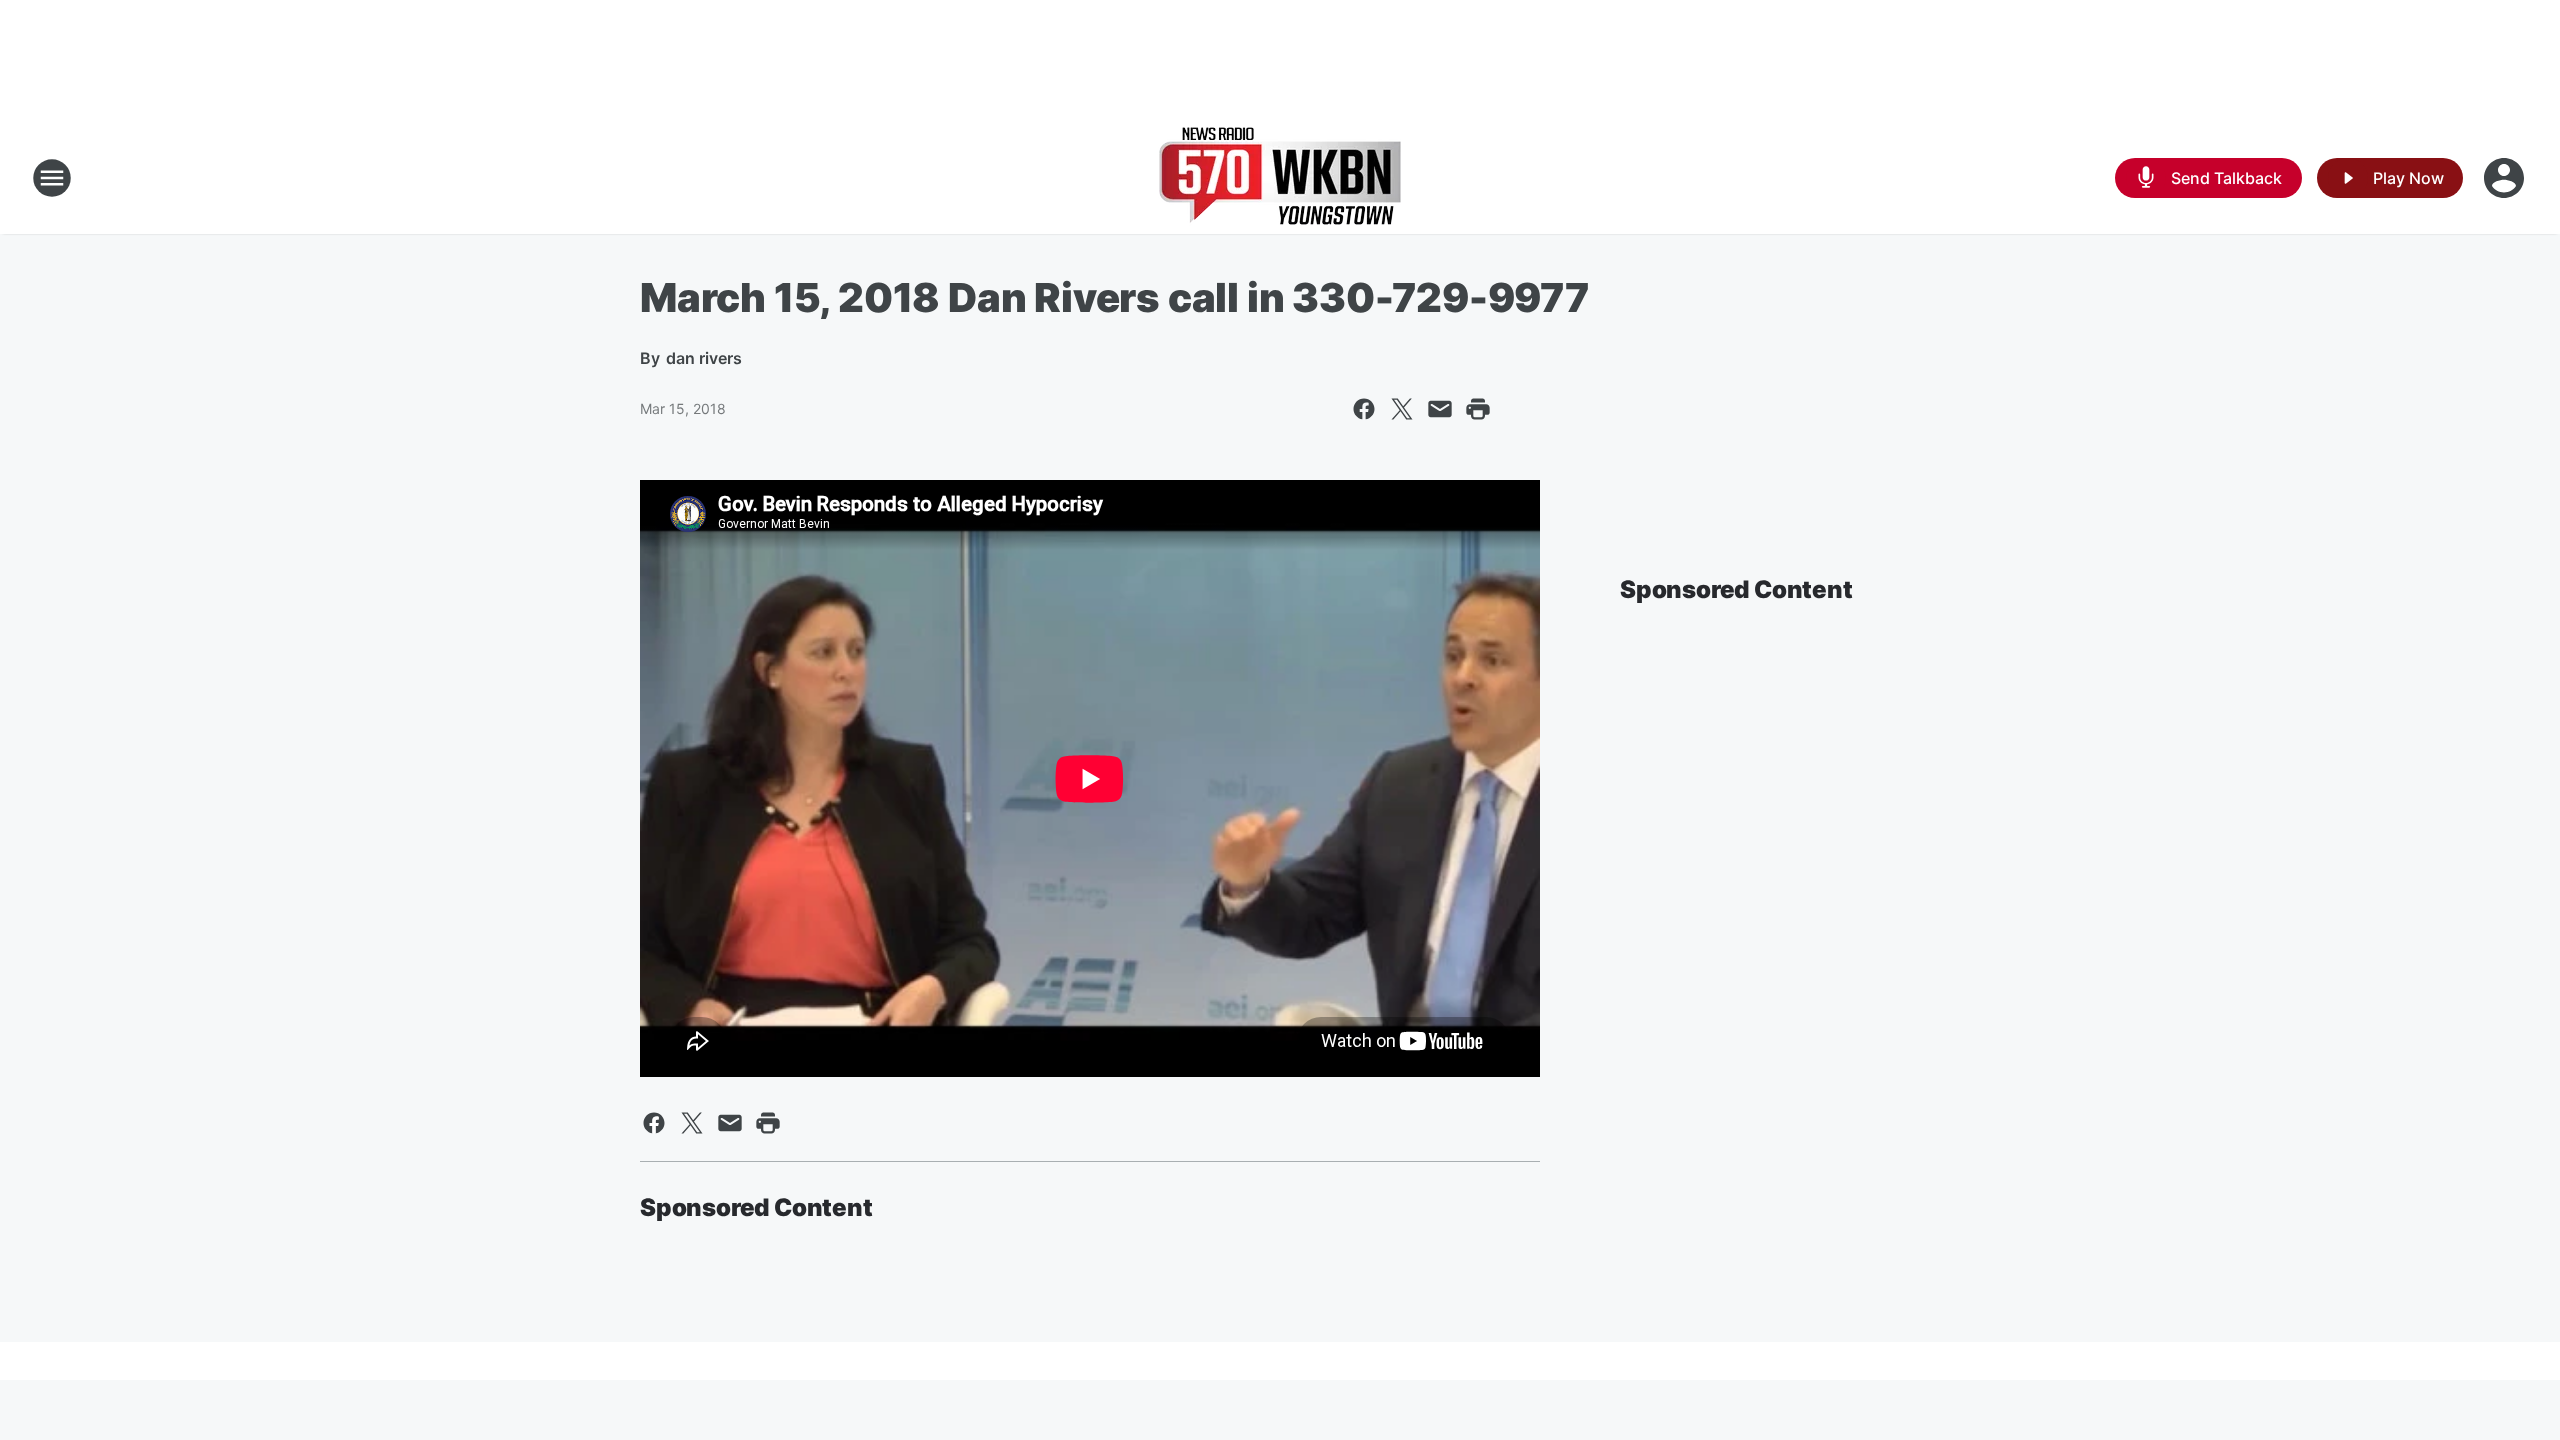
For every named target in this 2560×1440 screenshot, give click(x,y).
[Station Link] (1280, 178)
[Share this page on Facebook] (1364, 409)
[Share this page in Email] (1440, 409)
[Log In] (2506, 178)
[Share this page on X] (1402, 409)
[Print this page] (1478, 409)
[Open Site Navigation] (52, 178)
